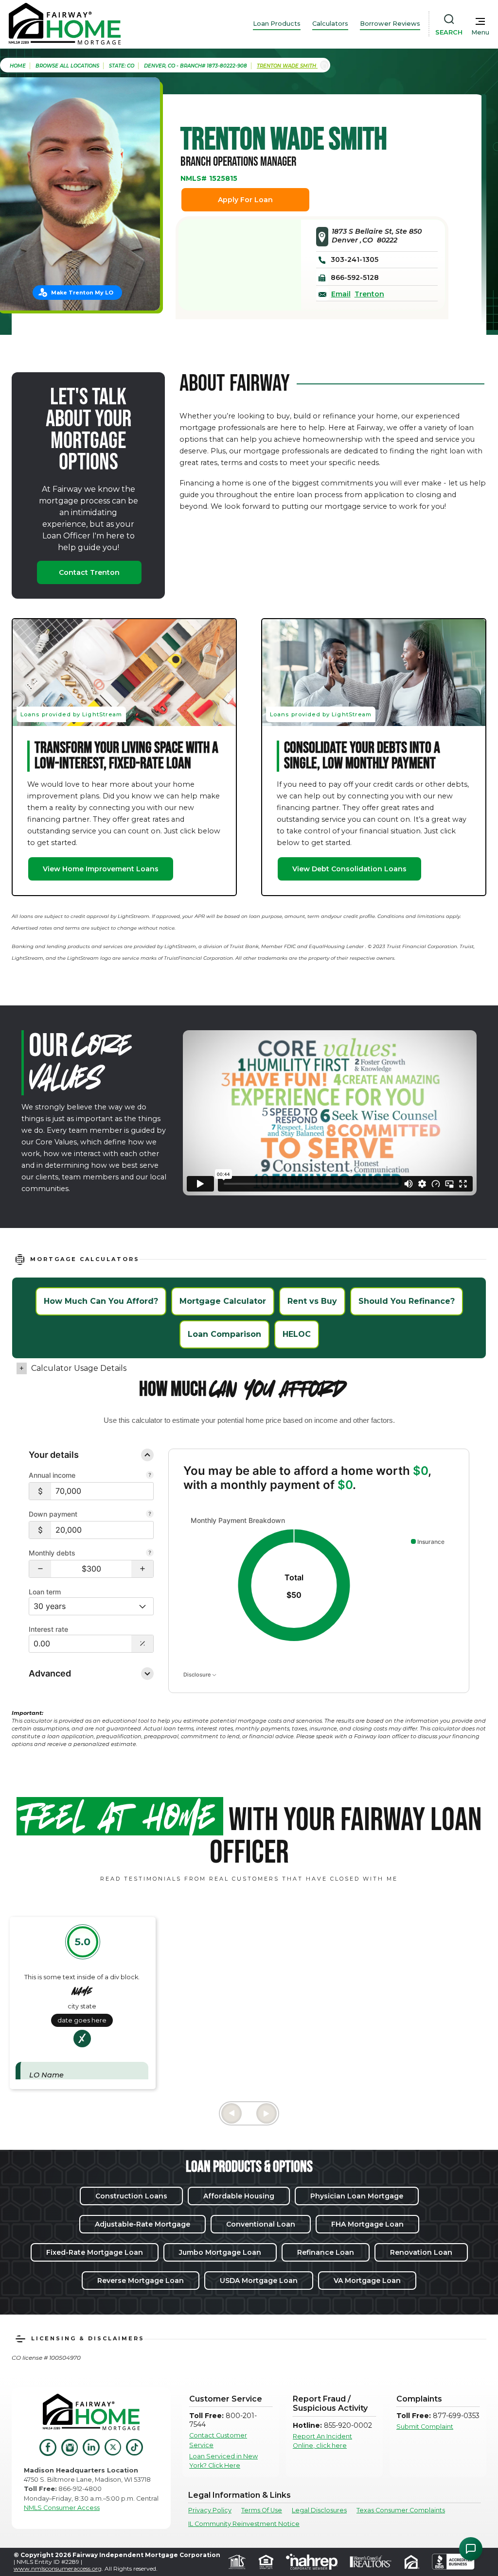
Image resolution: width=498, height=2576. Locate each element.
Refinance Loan (326, 2252)
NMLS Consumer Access (62, 2508)
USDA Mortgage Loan (259, 2281)
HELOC (297, 1334)
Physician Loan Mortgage (357, 2196)
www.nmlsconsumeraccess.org (58, 2568)
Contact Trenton (89, 572)
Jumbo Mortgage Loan (220, 2252)
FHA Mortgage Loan (367, 2224)
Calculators (330, 24)
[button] (40, 1569)
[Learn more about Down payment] (150, 1515)
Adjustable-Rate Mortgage (142, 2224)
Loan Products (277, 24)
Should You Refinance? (407, 1301)
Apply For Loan (245, 200)
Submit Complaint (425, 2427)
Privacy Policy (210, 2510)
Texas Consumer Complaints (401, 2510)
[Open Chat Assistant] (471, 2549)
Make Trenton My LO (82, 293)
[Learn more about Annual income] (150, 1476)
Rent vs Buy (312, 1301)
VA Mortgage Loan (367, 2281)
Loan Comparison (224, 1334)
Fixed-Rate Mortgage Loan (95, 2252)
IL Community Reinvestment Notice (244, 2524)
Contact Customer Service (218, 2440)
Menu (480, 32)
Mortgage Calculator (223, 1301)
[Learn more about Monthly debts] (150, 1554)
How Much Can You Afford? (101, 1301)
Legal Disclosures (319, 2510)
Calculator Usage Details (79, 1368)
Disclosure (198, 1675)
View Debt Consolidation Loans (349, 869)
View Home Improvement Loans (101, 869)
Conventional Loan (261, 2224)
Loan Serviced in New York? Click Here (223, 2461)
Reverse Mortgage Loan (141, 2281)
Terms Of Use (262, 2510)
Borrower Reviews (390, 24)
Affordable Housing (239, 2196)
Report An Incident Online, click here (322, 2441)
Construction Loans (131, 2196)
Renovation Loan (421, 2252)
